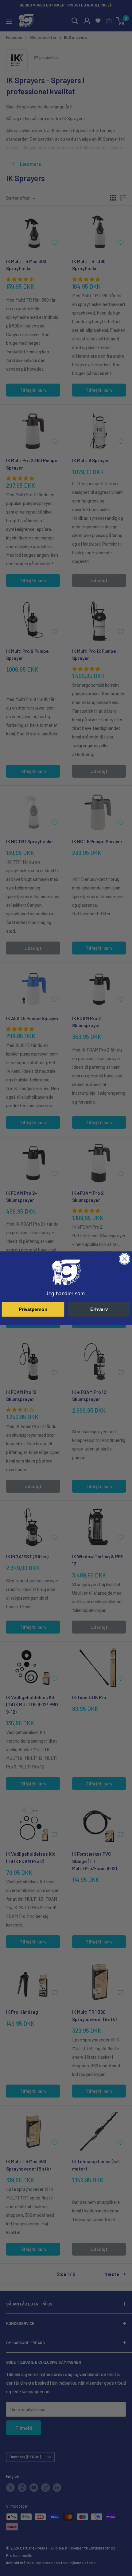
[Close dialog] (124, 1259)
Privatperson (33, 1309)
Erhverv (99, 1309)
